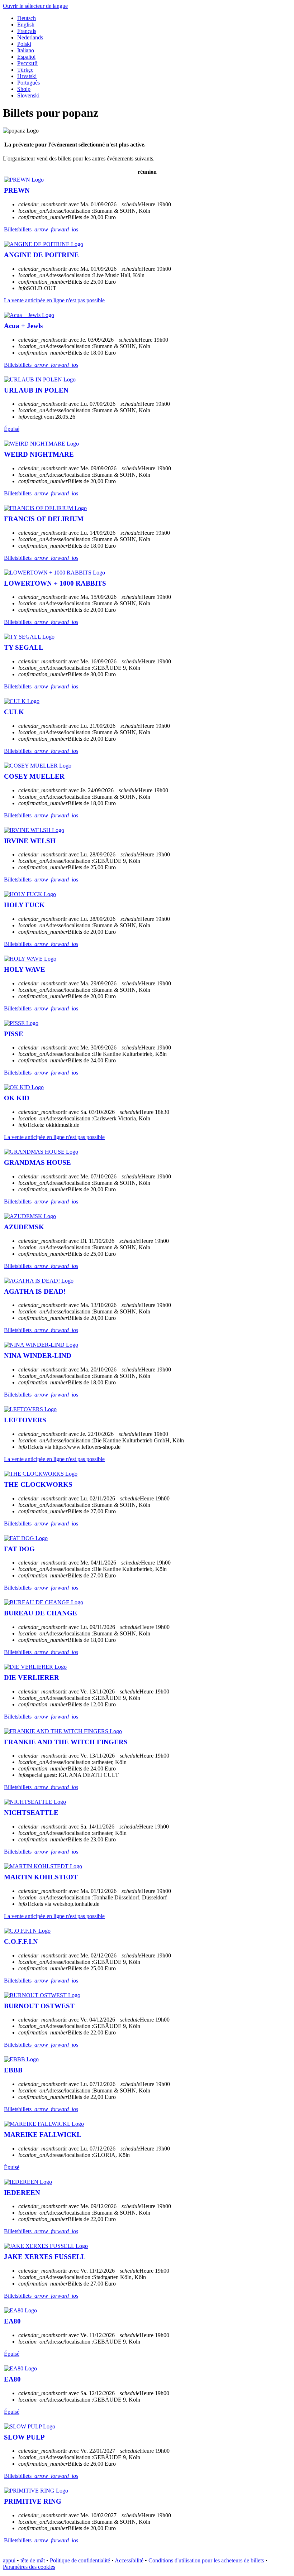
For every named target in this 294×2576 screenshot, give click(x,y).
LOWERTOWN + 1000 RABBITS (55, 583)
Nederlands (30, 37)
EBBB (13, 2070)
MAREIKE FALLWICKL (43, 2135)
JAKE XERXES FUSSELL (45, 2257)
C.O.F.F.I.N (21, 1941)
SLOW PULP (24, 2437)
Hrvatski (27, 76)
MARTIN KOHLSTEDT (41, 1877)
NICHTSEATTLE (31, 1813)
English (26, 25)
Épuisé (12, 429)
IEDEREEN (22, 2193)
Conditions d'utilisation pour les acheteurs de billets (207, 2560)
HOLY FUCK (24, 905)
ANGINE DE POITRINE (41, 255)
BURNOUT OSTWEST (39, 2006)
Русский (27, 63)
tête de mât (33, 2560)
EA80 (12, 2321)
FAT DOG (19, 1549)
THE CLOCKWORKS (38, 1484)
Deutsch (27, 18)
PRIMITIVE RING (33, 2501)
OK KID (17, 1098)
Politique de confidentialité (80, 2560)
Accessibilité (129, 2560)
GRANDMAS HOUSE (37, 1162)
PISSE (14, 1034)
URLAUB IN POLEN (36, 390)
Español (26, 57)
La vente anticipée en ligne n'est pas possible (54, 300)
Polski (24, 44)
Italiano (26, 50)
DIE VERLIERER (32, 1678)
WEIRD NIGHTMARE (39, 454)
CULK (14, 712)
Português (29, 83)
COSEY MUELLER (34, 776)
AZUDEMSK (24, 1227)
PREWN (17, 190)
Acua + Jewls (23, 326)
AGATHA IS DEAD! (35, 1291)
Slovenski (28, 95)
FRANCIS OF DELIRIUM (44, 519)
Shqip (24, 89)
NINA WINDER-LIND (38, 1356)
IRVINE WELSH (30, 841)
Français (27, 31)
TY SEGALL (24, 647)
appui (9, 2560)
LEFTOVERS (25, 1420)
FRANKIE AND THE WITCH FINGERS (66, 1742)
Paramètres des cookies (29, 2567)
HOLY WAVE (25, 969)
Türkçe (25, 70)
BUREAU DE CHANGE (41, 1613)
